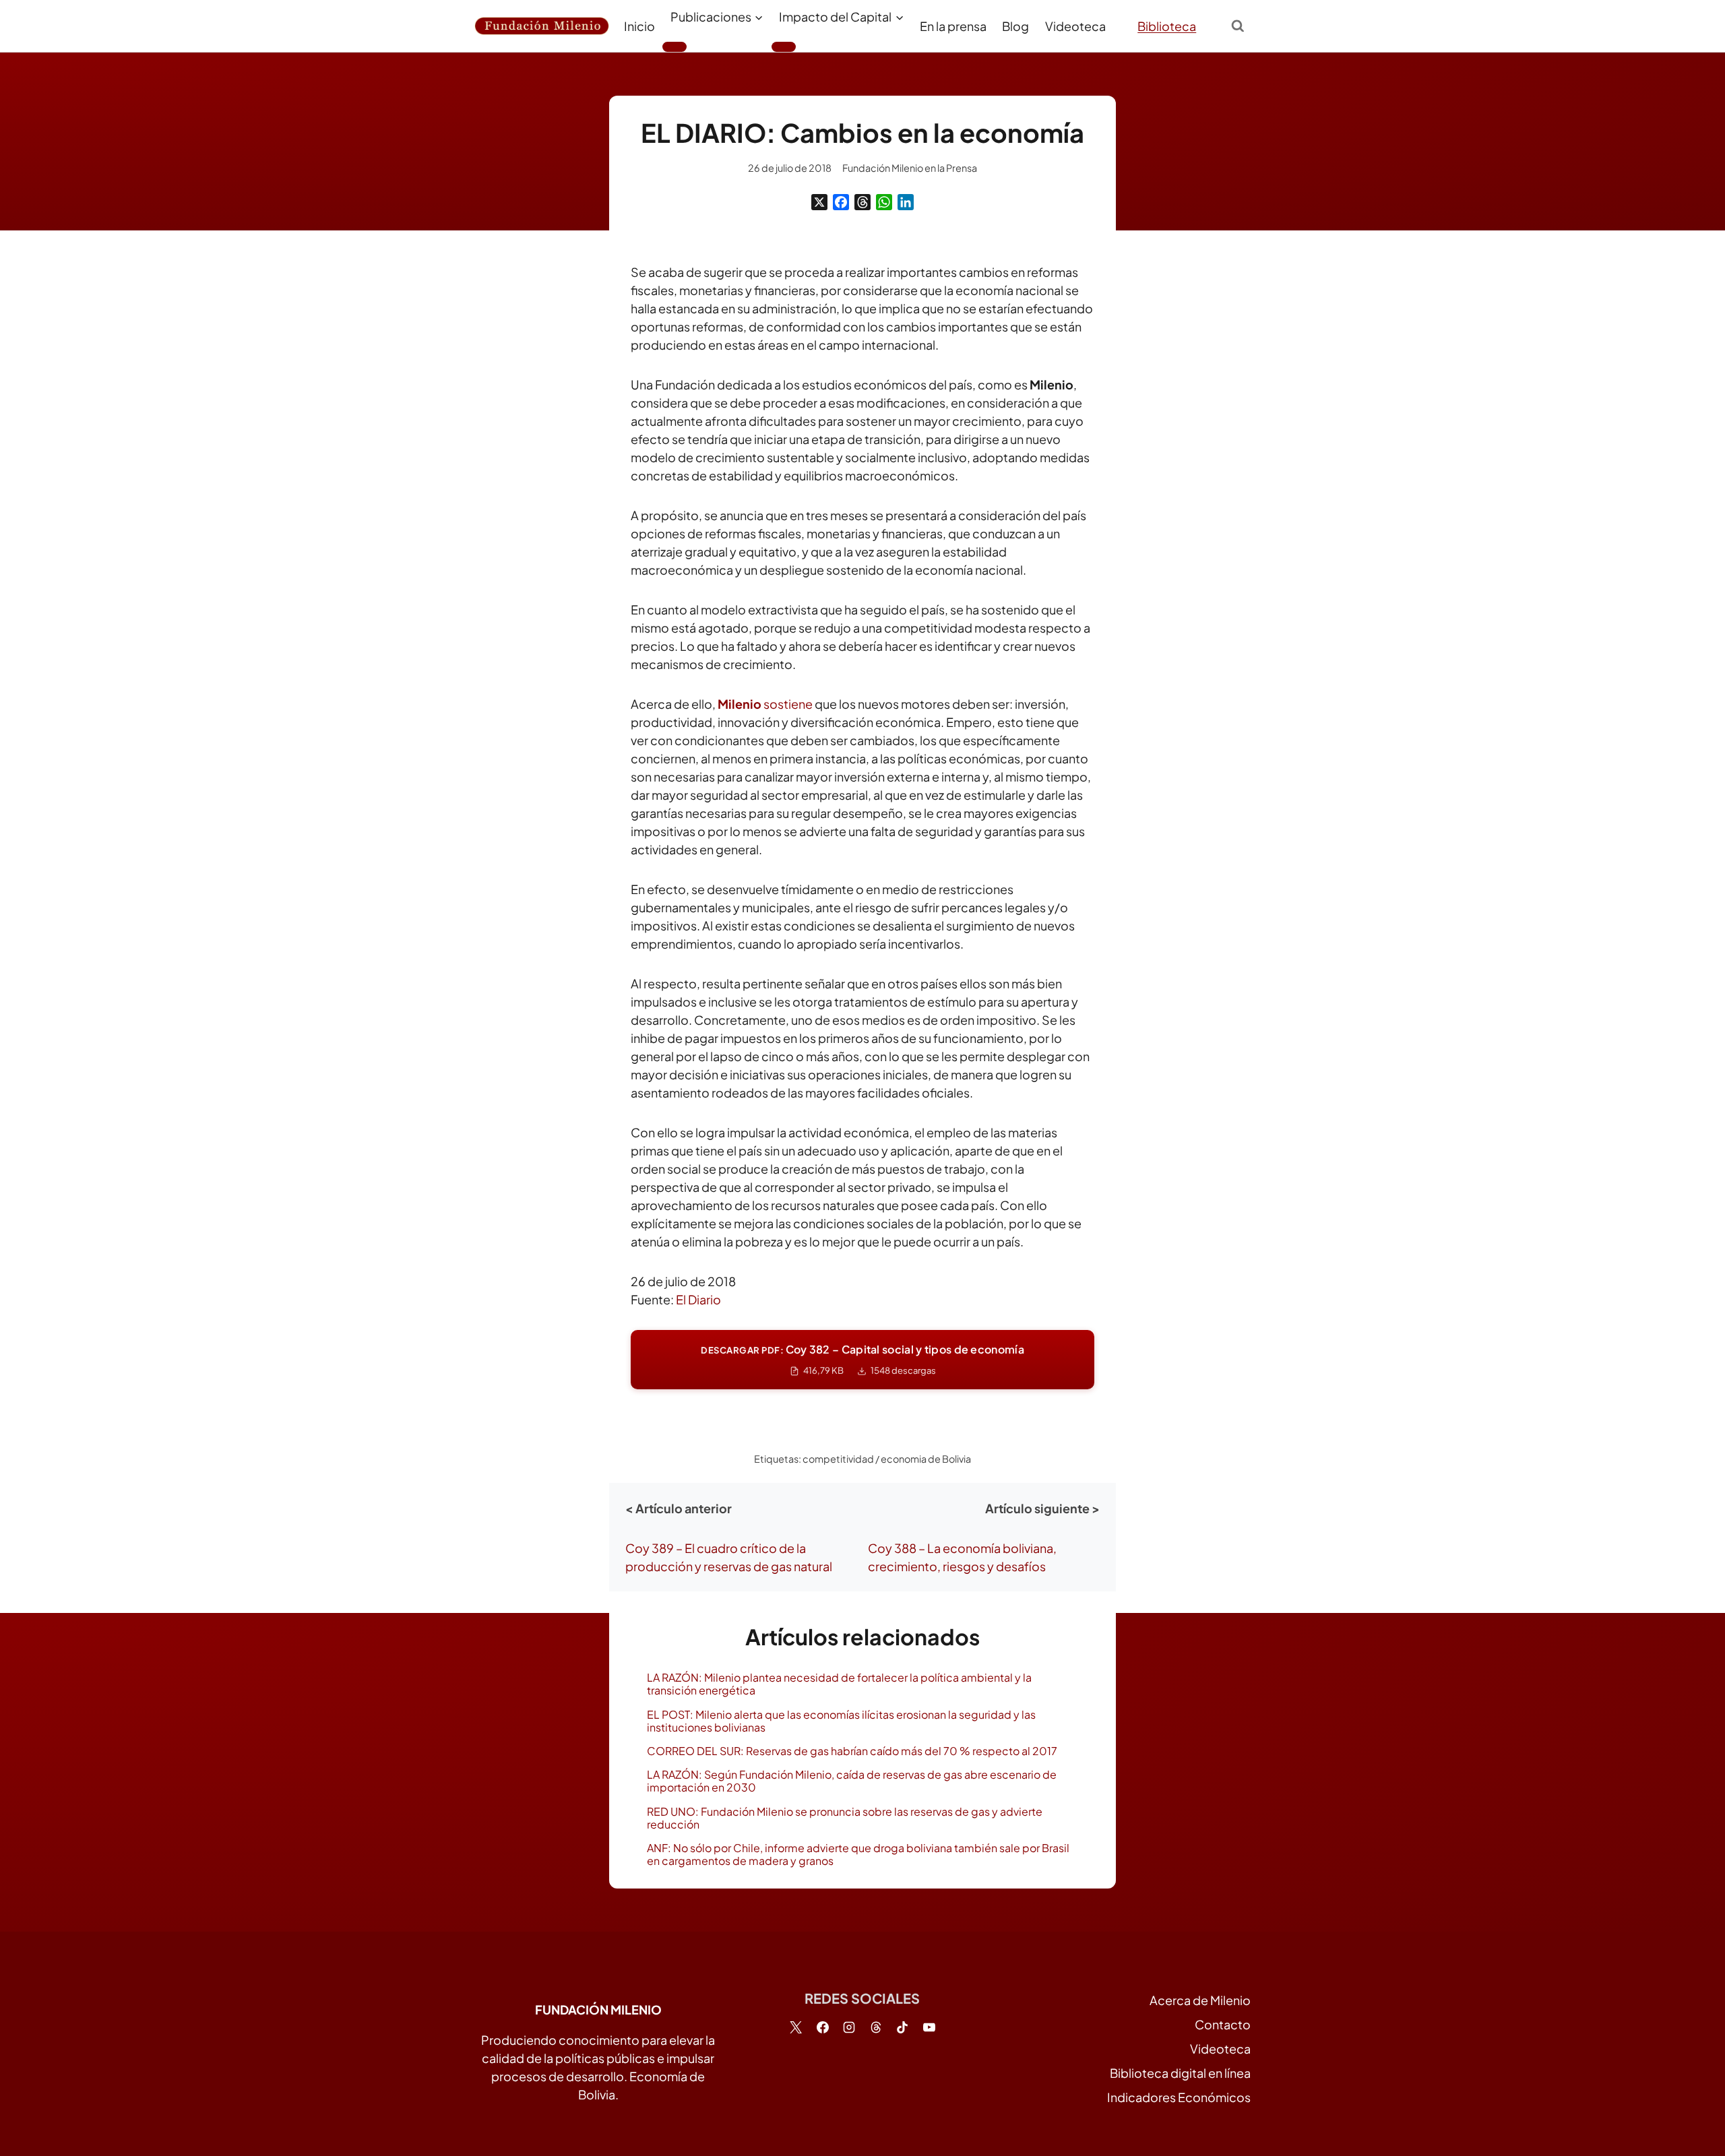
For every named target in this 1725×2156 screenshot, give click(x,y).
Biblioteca (1167, 26)
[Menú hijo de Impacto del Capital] (784, 46)
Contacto (1223, 2024)
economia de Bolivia (926, 1459)
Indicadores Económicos (1179, 2097)
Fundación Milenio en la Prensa (910, 168)
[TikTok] (902, 2027)
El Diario (698, 1299)
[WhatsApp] (884, 202)
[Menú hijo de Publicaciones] (675, 46)
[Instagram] (849, 2027)
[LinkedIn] (906, 202)
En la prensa (953, 26)
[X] (819, 202)
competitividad (838, 1459)
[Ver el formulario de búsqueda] (1238, 26)
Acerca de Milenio (1200, 2000)
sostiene (765, 704)
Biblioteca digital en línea (1180, 2073)
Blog (1015, 26)
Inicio (639, 26)
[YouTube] (929, 2027)
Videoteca (1075, 26)
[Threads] (862, 202)
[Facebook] (841, 202)
